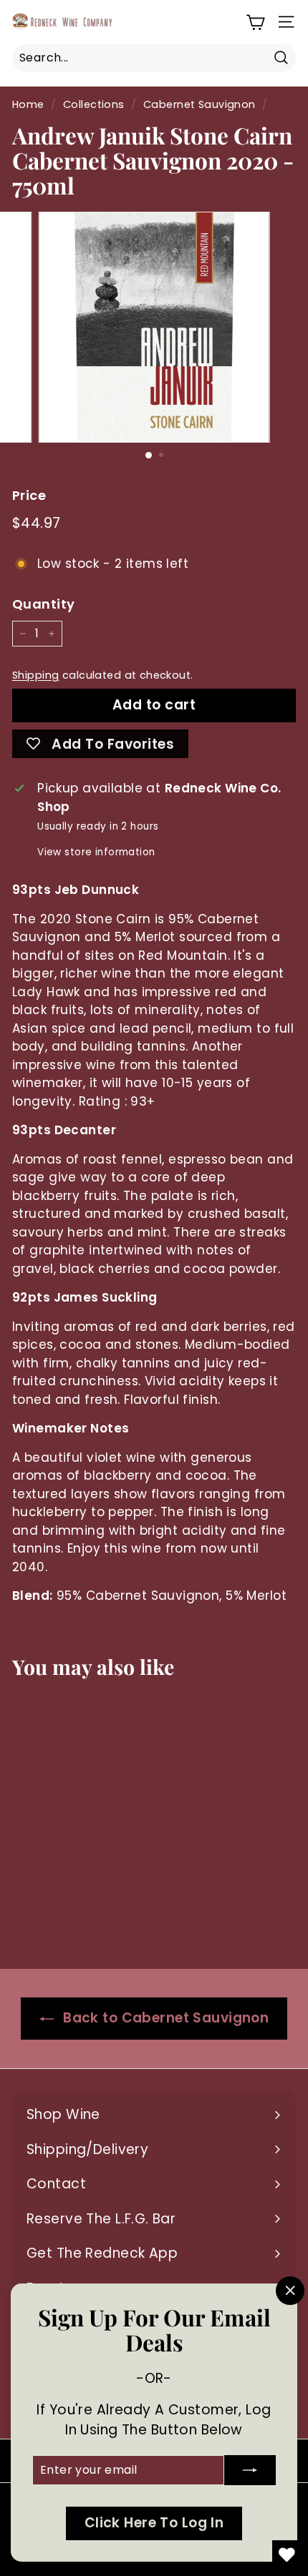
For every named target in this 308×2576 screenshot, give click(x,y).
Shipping (35, 675)
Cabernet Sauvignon (199, 104)
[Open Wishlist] (287, 2555)
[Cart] (255, 22)
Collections (94, 104)
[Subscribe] (250, 2470)
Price (29, 495)
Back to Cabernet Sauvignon (164, 2018)
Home (28, 104)
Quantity (43, 604)
